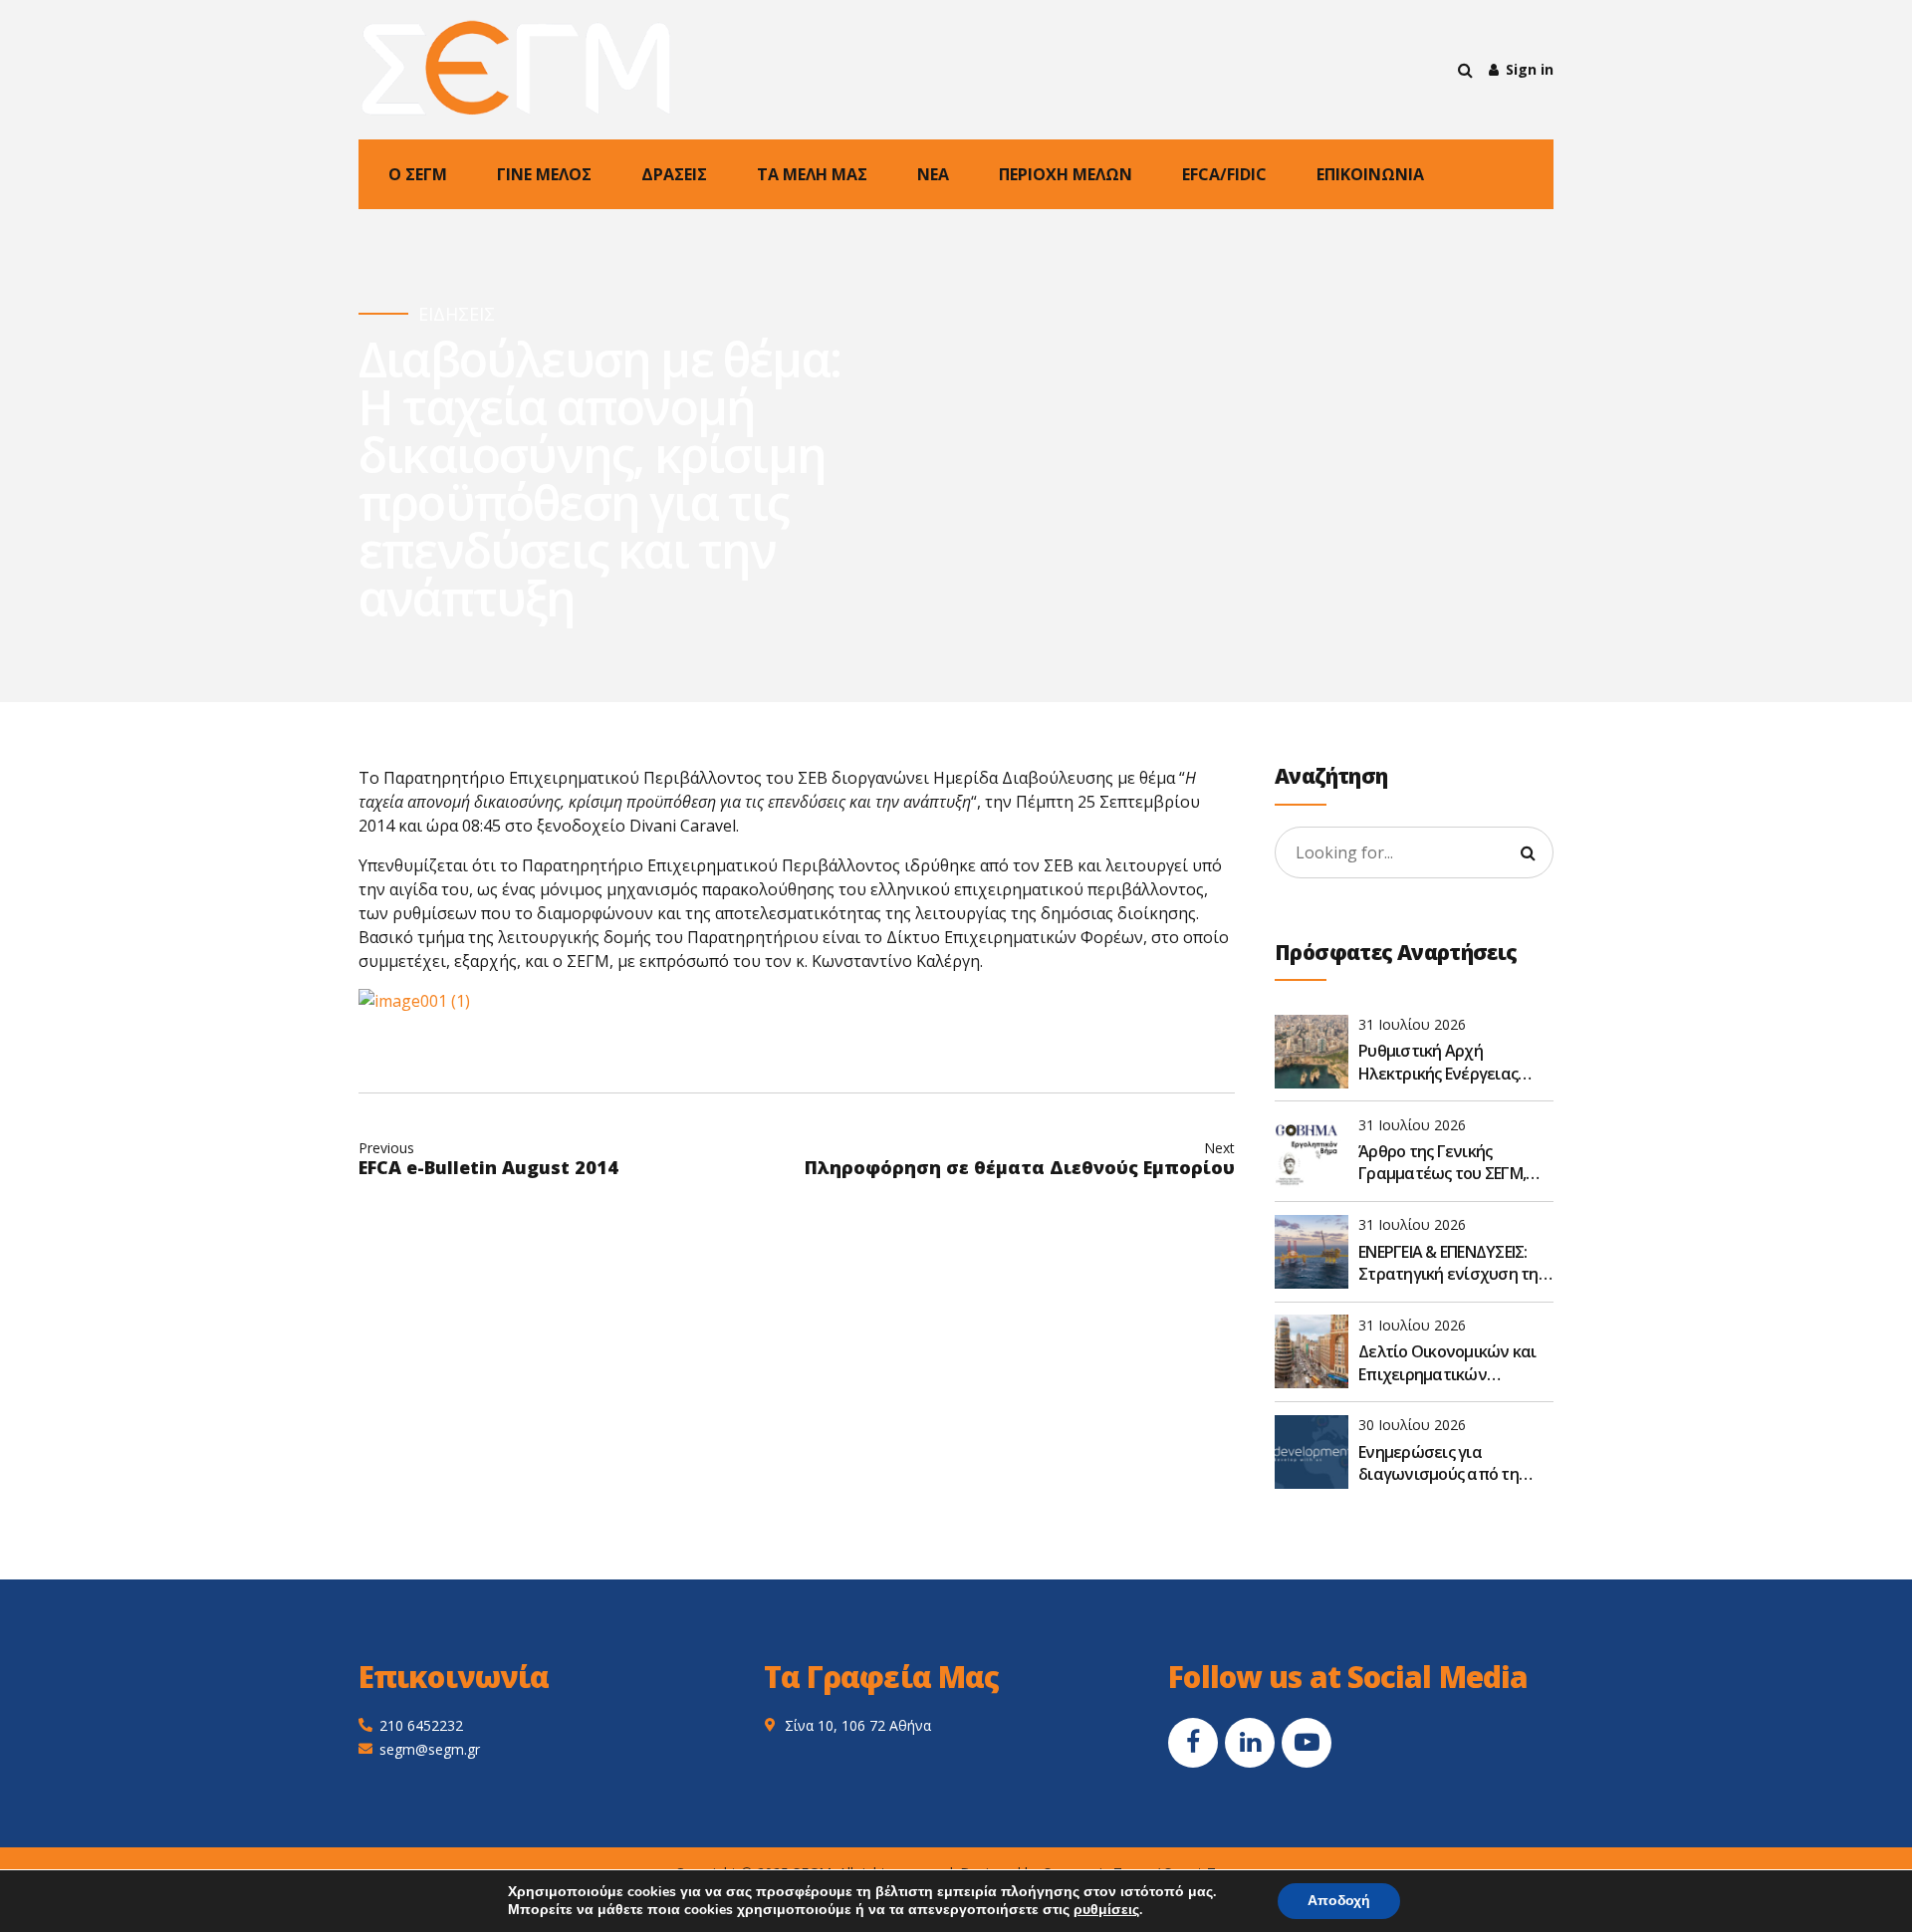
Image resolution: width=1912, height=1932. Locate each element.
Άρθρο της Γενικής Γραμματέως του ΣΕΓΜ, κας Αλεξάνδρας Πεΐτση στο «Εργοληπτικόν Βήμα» (1454, 1163)
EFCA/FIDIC (1224, 174)
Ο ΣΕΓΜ (418, 174)
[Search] (1465, 70)
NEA (933, 174)
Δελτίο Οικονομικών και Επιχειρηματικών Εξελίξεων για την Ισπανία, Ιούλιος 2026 (1447, 1363)
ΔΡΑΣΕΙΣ (674, 174)
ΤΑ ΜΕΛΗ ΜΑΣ (812, 174)
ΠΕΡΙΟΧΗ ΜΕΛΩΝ (1066, 174)
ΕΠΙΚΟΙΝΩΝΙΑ (1370, 174)
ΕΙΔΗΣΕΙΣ (457, 314)
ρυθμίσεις (1106, 1910)
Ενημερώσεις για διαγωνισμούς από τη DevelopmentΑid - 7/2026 (1447, 1463)
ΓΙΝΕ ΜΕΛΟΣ (544, 174)
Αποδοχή (1339, 1901)
